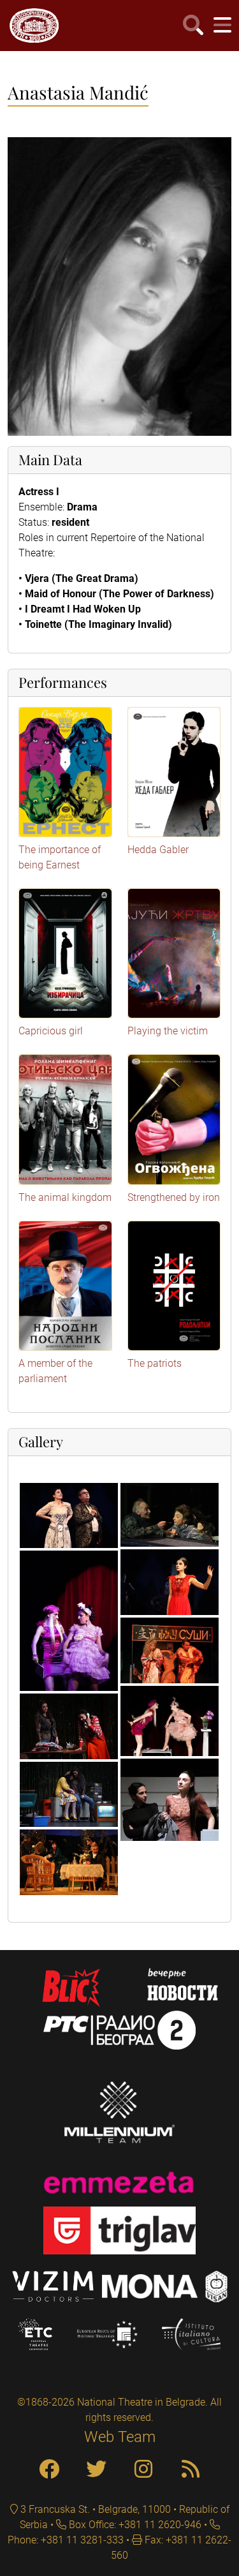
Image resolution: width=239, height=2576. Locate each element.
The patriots (155, 1363)
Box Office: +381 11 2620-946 (134, 2525)
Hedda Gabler (158, 850)
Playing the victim (168, 1031)
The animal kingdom (65, 1197)
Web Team (120, 2437)
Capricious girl (51, 1031)
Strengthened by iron (174, 1197)
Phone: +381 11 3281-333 (66, 2540)
